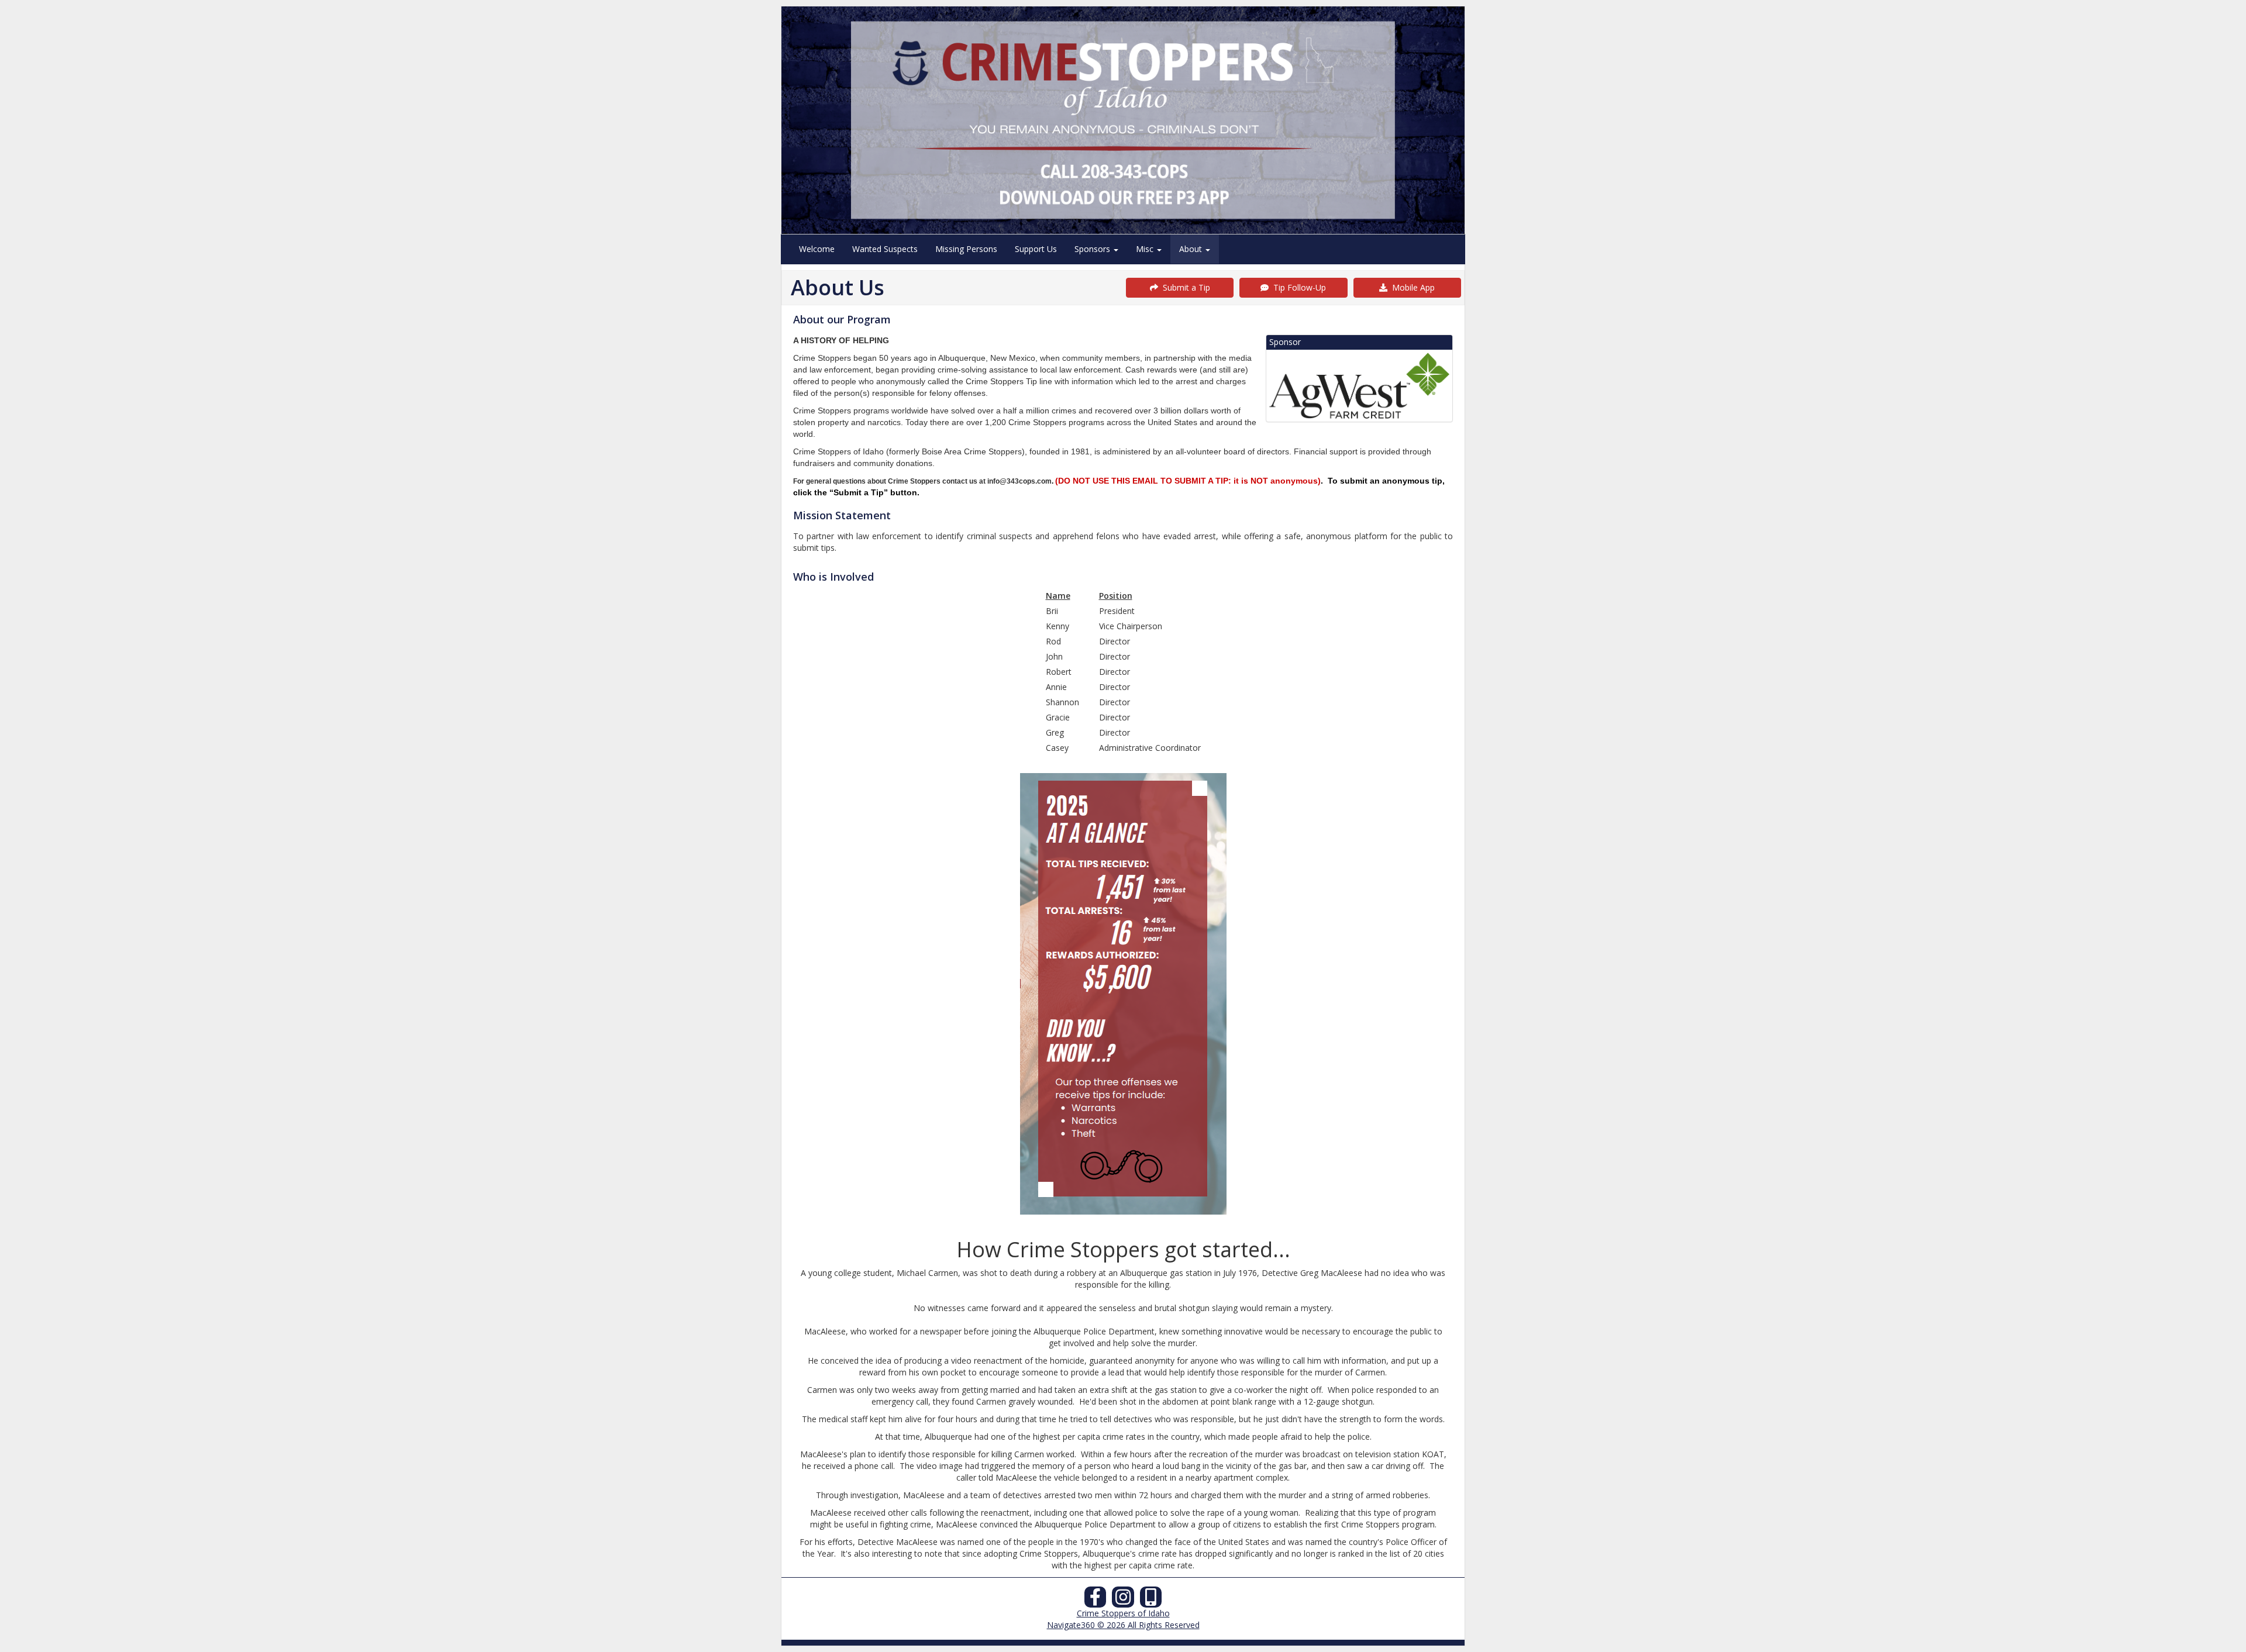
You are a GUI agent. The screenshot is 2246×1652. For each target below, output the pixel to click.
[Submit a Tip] (1123, 120)
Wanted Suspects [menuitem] (885, 249)
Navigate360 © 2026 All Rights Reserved (1123, 1625)
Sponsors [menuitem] (1093, 249)
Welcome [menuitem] (817, 249)
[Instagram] (1123, 1600)
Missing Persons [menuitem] (966, 249)
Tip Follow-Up (1297, 287)
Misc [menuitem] (1146, 249)
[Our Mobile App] (1151, 1600)
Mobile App (1411, 287)
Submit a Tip (1184, 287)
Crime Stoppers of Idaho (1123, 1613)
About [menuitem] (1192, 249)
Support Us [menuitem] (1036, 249)
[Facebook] (1096, 1600)
